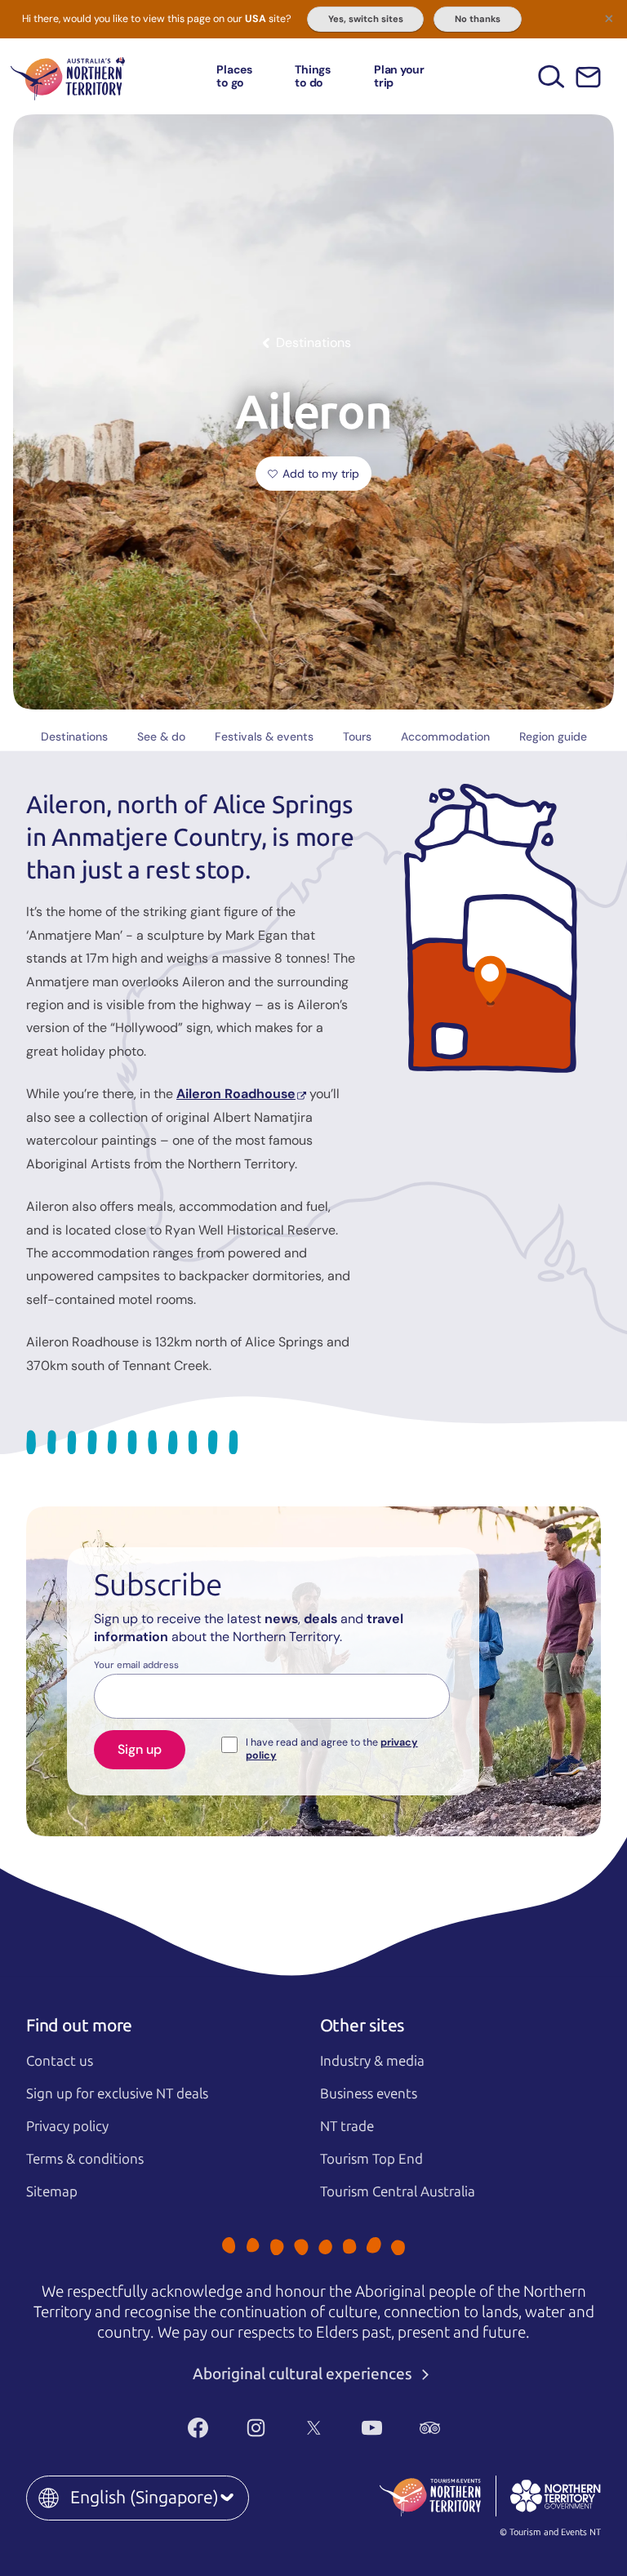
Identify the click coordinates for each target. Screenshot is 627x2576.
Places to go (234, 76)
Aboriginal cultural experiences (304, 2374)
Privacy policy (67, 2126)
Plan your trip (399, 76)
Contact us (60, 2061)
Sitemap (52, 2191)
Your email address (136, 1666)
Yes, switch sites (366, 19)
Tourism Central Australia (398, 2191)
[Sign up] (588, 77)
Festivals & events (264, 736)
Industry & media (372, 2061)
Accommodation (445, 736)
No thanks (478, 19)
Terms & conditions (85, 2159)
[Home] (68, 76)
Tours (357, 736)
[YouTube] (372, 2427)
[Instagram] (256, 2427)
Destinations (74, 736)
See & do (161, 736)
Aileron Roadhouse (236, 1094)
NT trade (347, 2126)
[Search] (551, 76)
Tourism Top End (371, 2159)
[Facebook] (198, 2427)
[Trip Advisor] (430, 2427)
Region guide (553, 736)
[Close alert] (609, 18)
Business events (369, 2093)
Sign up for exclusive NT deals (117, 2093)
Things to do (313, 76)
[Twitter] (314, 2427)
